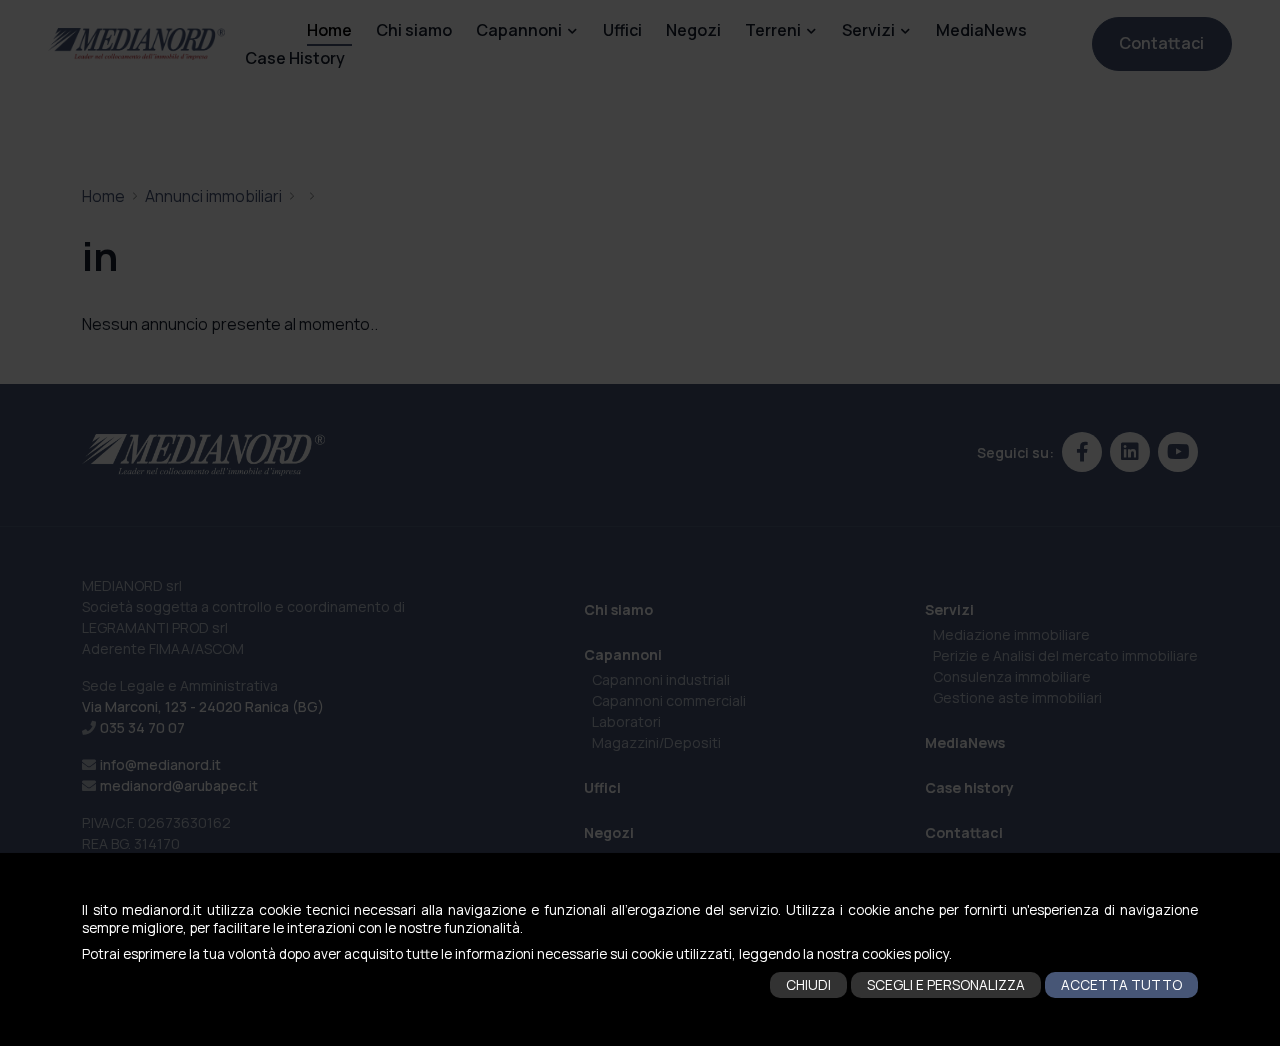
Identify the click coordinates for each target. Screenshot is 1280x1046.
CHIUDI (808, 985)
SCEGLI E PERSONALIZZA (946, 985)
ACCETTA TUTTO (1121, 985)
